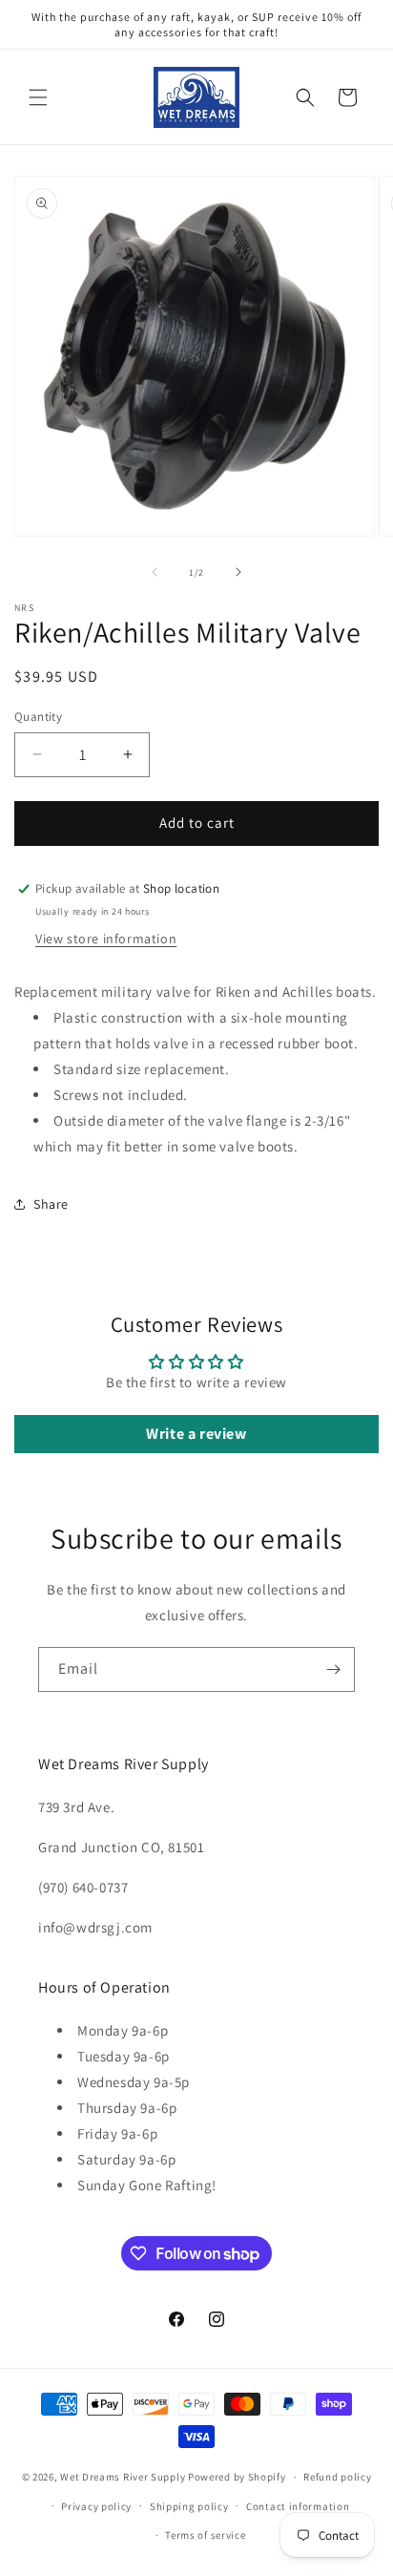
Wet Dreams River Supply (123, 2477)
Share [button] (51, 1204)
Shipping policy (189, 2506)
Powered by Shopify (237, 2477)
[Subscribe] (333, 1669)
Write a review (196, 1434)
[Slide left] (155, 572)
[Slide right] (238, 572)
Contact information (298, 2506)
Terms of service (205, 2535)
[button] (38, 97)
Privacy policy (96, 2506)
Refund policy (337, 2477)
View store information (106, 939)
